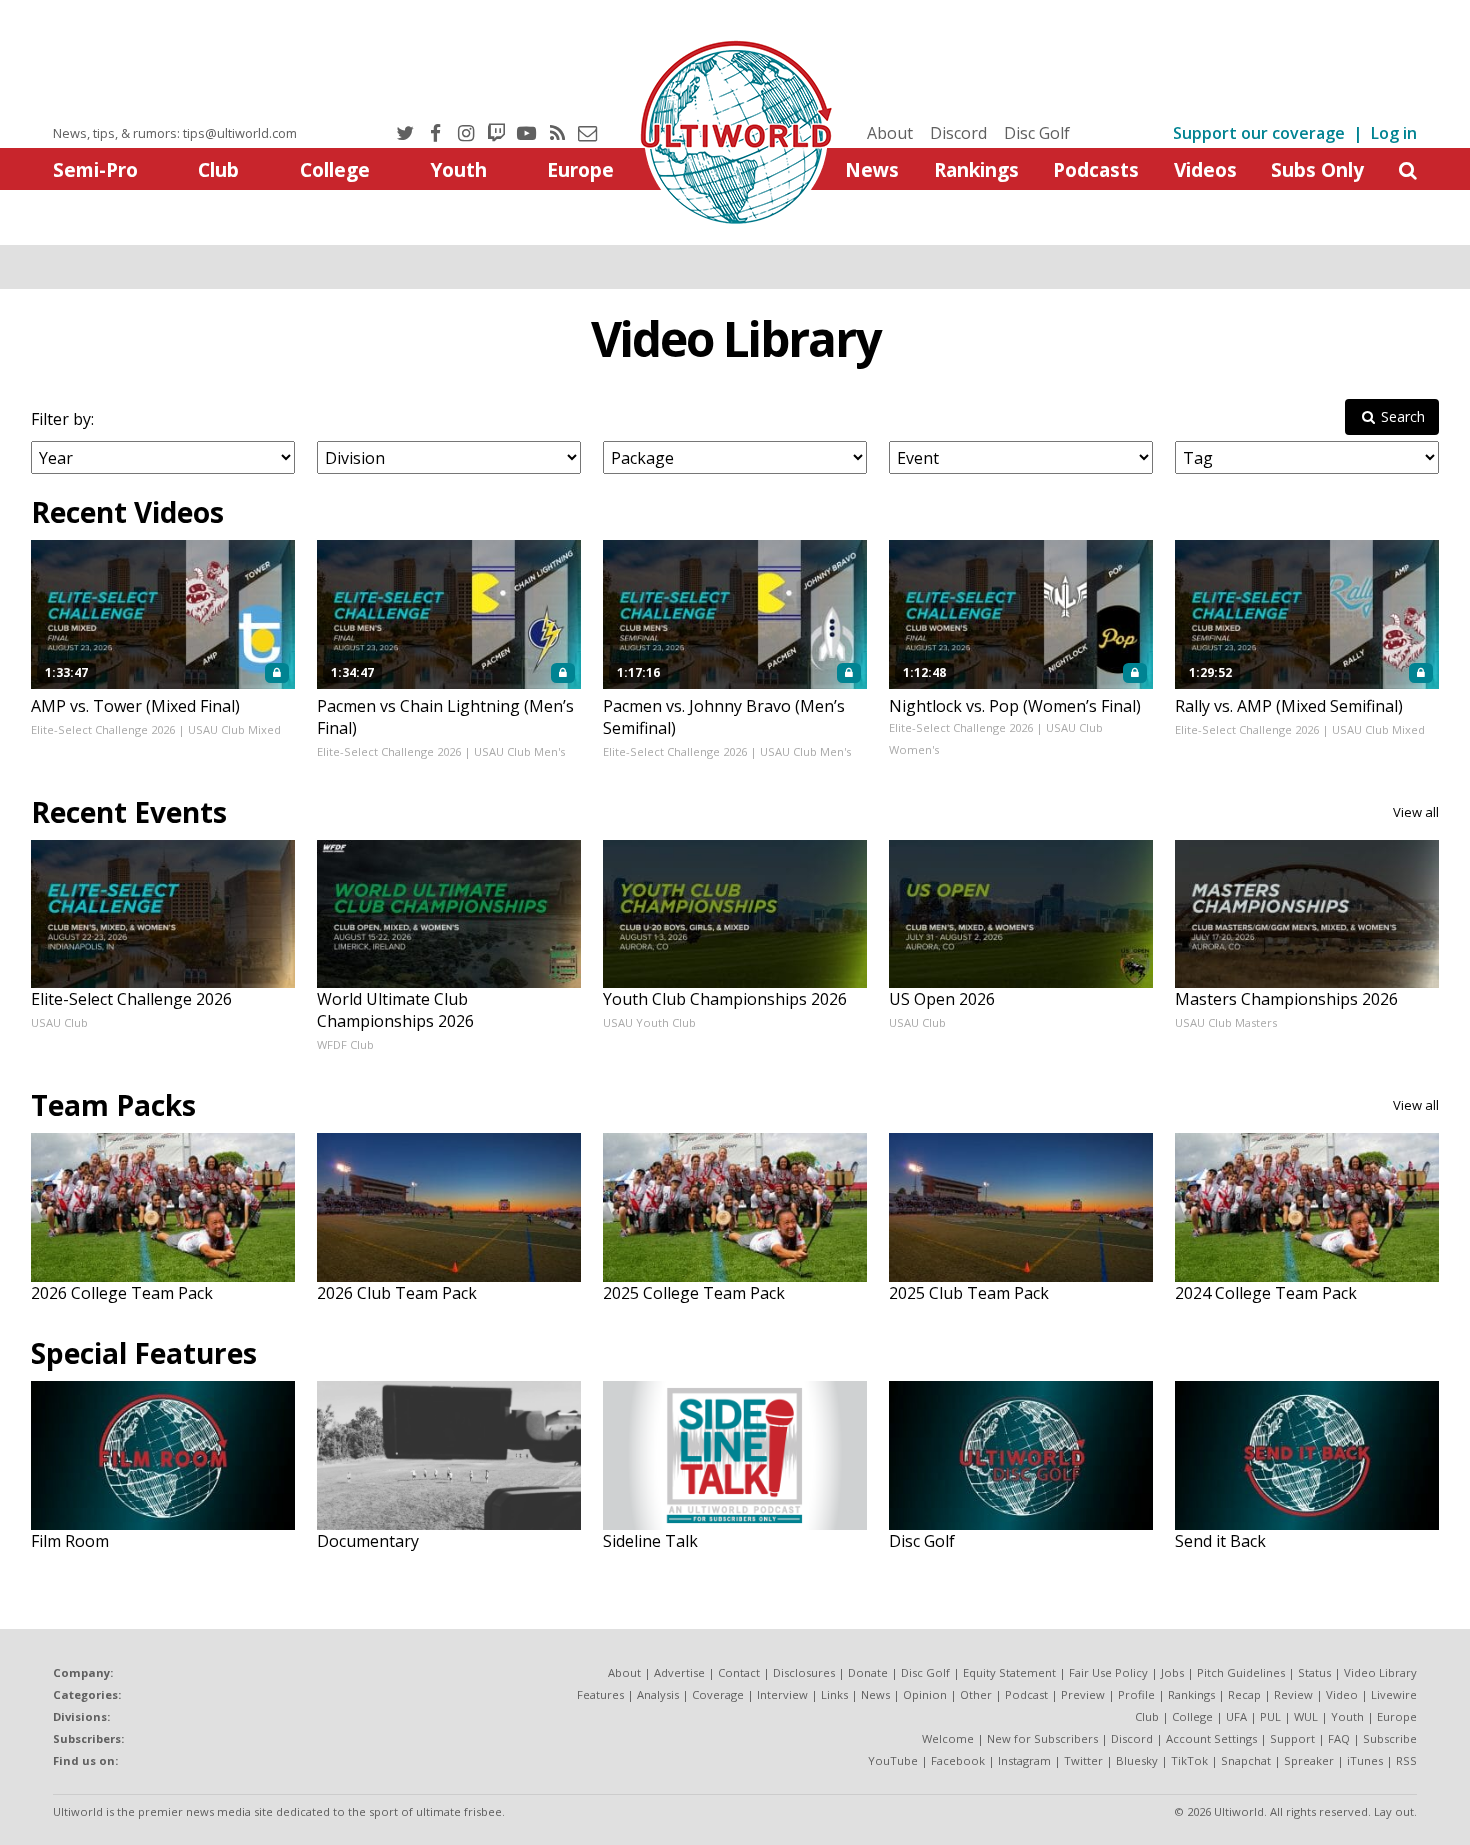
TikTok (1189, 1760)
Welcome (948, 1738)
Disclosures (804, 1672)
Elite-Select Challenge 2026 (103, 729)
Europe (580, 169)
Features (600, 1694)
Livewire (1394, 1694)
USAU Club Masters (1226, 1022)
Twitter (1083, 1760)
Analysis (658, 1694)
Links (834, 1694)
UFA (1236, 1716)
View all (1416, 812)
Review (1293, 1694)
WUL (1306, 1716)
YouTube (893, 1760)
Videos (1205, 169)
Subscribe (1390, 1738)
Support (1292, 1738)
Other (976, 1694)
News (872, 169)
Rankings (976, 169)
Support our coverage (1259, 133)
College (335, 169)
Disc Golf (1037, 133)
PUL (1270, 1716)
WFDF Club (345, 1044)
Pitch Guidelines (1241, 1672)
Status (1314, 1672)
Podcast (1026, 1694)
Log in (1394, 133)
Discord (958, 133)
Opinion (925, 1694)
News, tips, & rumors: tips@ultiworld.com (175, 133)
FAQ (1339, 1738)
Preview (1083, 1694)
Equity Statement (1009, 1672)
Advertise (679, 1672)
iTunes (1365, 1760)
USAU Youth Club (649, 1022)
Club (218, 169)
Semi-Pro (95, 169)
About (890, 133)
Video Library (735, 338)
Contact (739, 1672)
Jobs (1172, 1672)
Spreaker (1309, 1760)
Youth (458, 169)
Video (1342, 1694)
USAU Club (59, 1022)
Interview (782, 1694)
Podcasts (1096, 169)
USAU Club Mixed (234, 729)
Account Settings (1211, 1738)
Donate (868, 1672)
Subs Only (1317, 169)
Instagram (1024, 1760)
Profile (1136, 1694)
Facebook (958, 1760)
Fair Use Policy (1108, 1672)
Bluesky (1137, 1760)
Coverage (718, 1694)
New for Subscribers (1042, 1738)
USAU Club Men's (519, 751)
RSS (1406, 1760)
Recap (1244, 1694)
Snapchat (1246, 1760)
